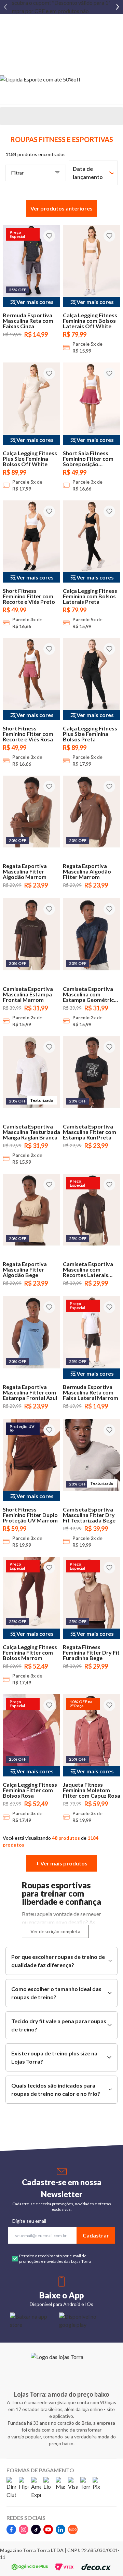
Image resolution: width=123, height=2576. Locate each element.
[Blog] (73, 2529)
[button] (61, 208)
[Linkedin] (60, 2529)
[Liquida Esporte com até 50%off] (61, 79)
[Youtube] (48, 2529)
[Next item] (118, 7)
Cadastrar (96, 2235)
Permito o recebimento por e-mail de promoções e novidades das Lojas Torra (55, 2259)
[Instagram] (24, 2529)
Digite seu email (29, 2221)
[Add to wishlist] (49, 236)
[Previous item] (5, 7)
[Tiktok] (36, 2529)
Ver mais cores (35, 302)
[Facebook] (11, 2529)
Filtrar (17, 173)
